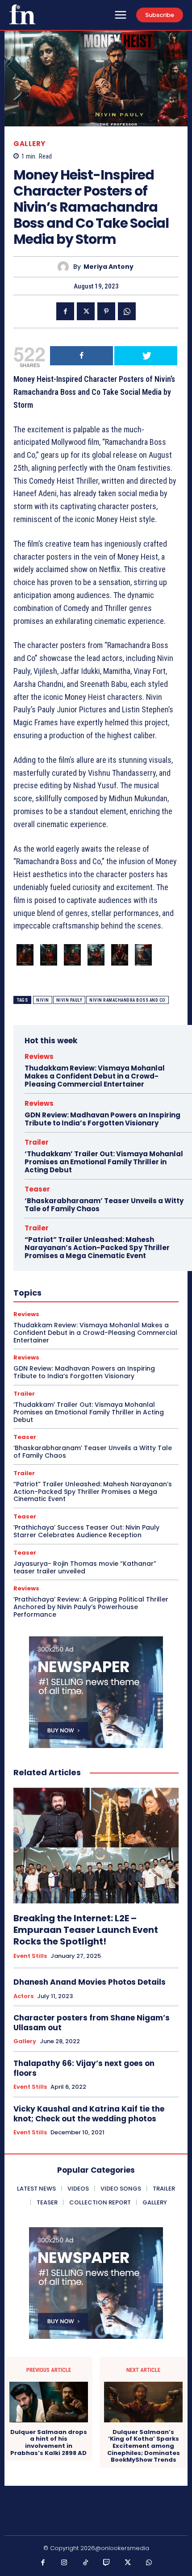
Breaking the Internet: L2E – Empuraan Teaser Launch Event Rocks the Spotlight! (86, 1930)
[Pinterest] (106, 311)
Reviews (39, 1056)
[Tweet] (146, 356)
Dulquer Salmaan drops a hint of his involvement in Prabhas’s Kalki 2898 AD (49, 2442)
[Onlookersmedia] (22, 14)
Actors (23, 1996)
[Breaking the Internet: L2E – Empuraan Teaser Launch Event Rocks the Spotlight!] (96, 1846)
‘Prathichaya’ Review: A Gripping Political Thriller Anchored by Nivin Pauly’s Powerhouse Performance (91, 1607)
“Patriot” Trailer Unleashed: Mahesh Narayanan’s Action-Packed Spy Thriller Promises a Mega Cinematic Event (97, 1248)
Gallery (29, 144)
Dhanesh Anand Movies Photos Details (90, 1982)
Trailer (37, 1142)
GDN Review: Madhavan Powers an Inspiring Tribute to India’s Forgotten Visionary (102, 1119)
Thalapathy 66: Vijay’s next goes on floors (84, 2068)
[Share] (81, 356)
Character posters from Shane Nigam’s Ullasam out (92, 2023)
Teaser (37, 1189)
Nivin (43, 1000)
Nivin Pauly (69, 1000)
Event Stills (30, 1956)
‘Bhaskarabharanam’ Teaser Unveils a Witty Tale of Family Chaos (104, 1205)
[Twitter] (86, 311)
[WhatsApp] (127, 311)
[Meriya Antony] (65, 267)
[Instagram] (64, 2563)
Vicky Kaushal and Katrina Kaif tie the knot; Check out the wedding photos (89, 2114)
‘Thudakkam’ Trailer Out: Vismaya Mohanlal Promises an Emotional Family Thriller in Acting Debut (104, 1162)
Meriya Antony (109, 267)
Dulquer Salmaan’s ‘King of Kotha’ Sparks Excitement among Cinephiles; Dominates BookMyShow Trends (144, 2446)
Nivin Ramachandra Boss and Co (127, 1000)
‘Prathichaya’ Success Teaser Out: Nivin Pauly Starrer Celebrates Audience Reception (86, 1531)
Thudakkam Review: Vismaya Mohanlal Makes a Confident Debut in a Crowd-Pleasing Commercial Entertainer (95, 1076)
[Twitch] (107, 2563)
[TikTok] (86, 2563)
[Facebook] (65, 311)
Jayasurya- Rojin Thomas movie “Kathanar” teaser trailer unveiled (85, 1567)
